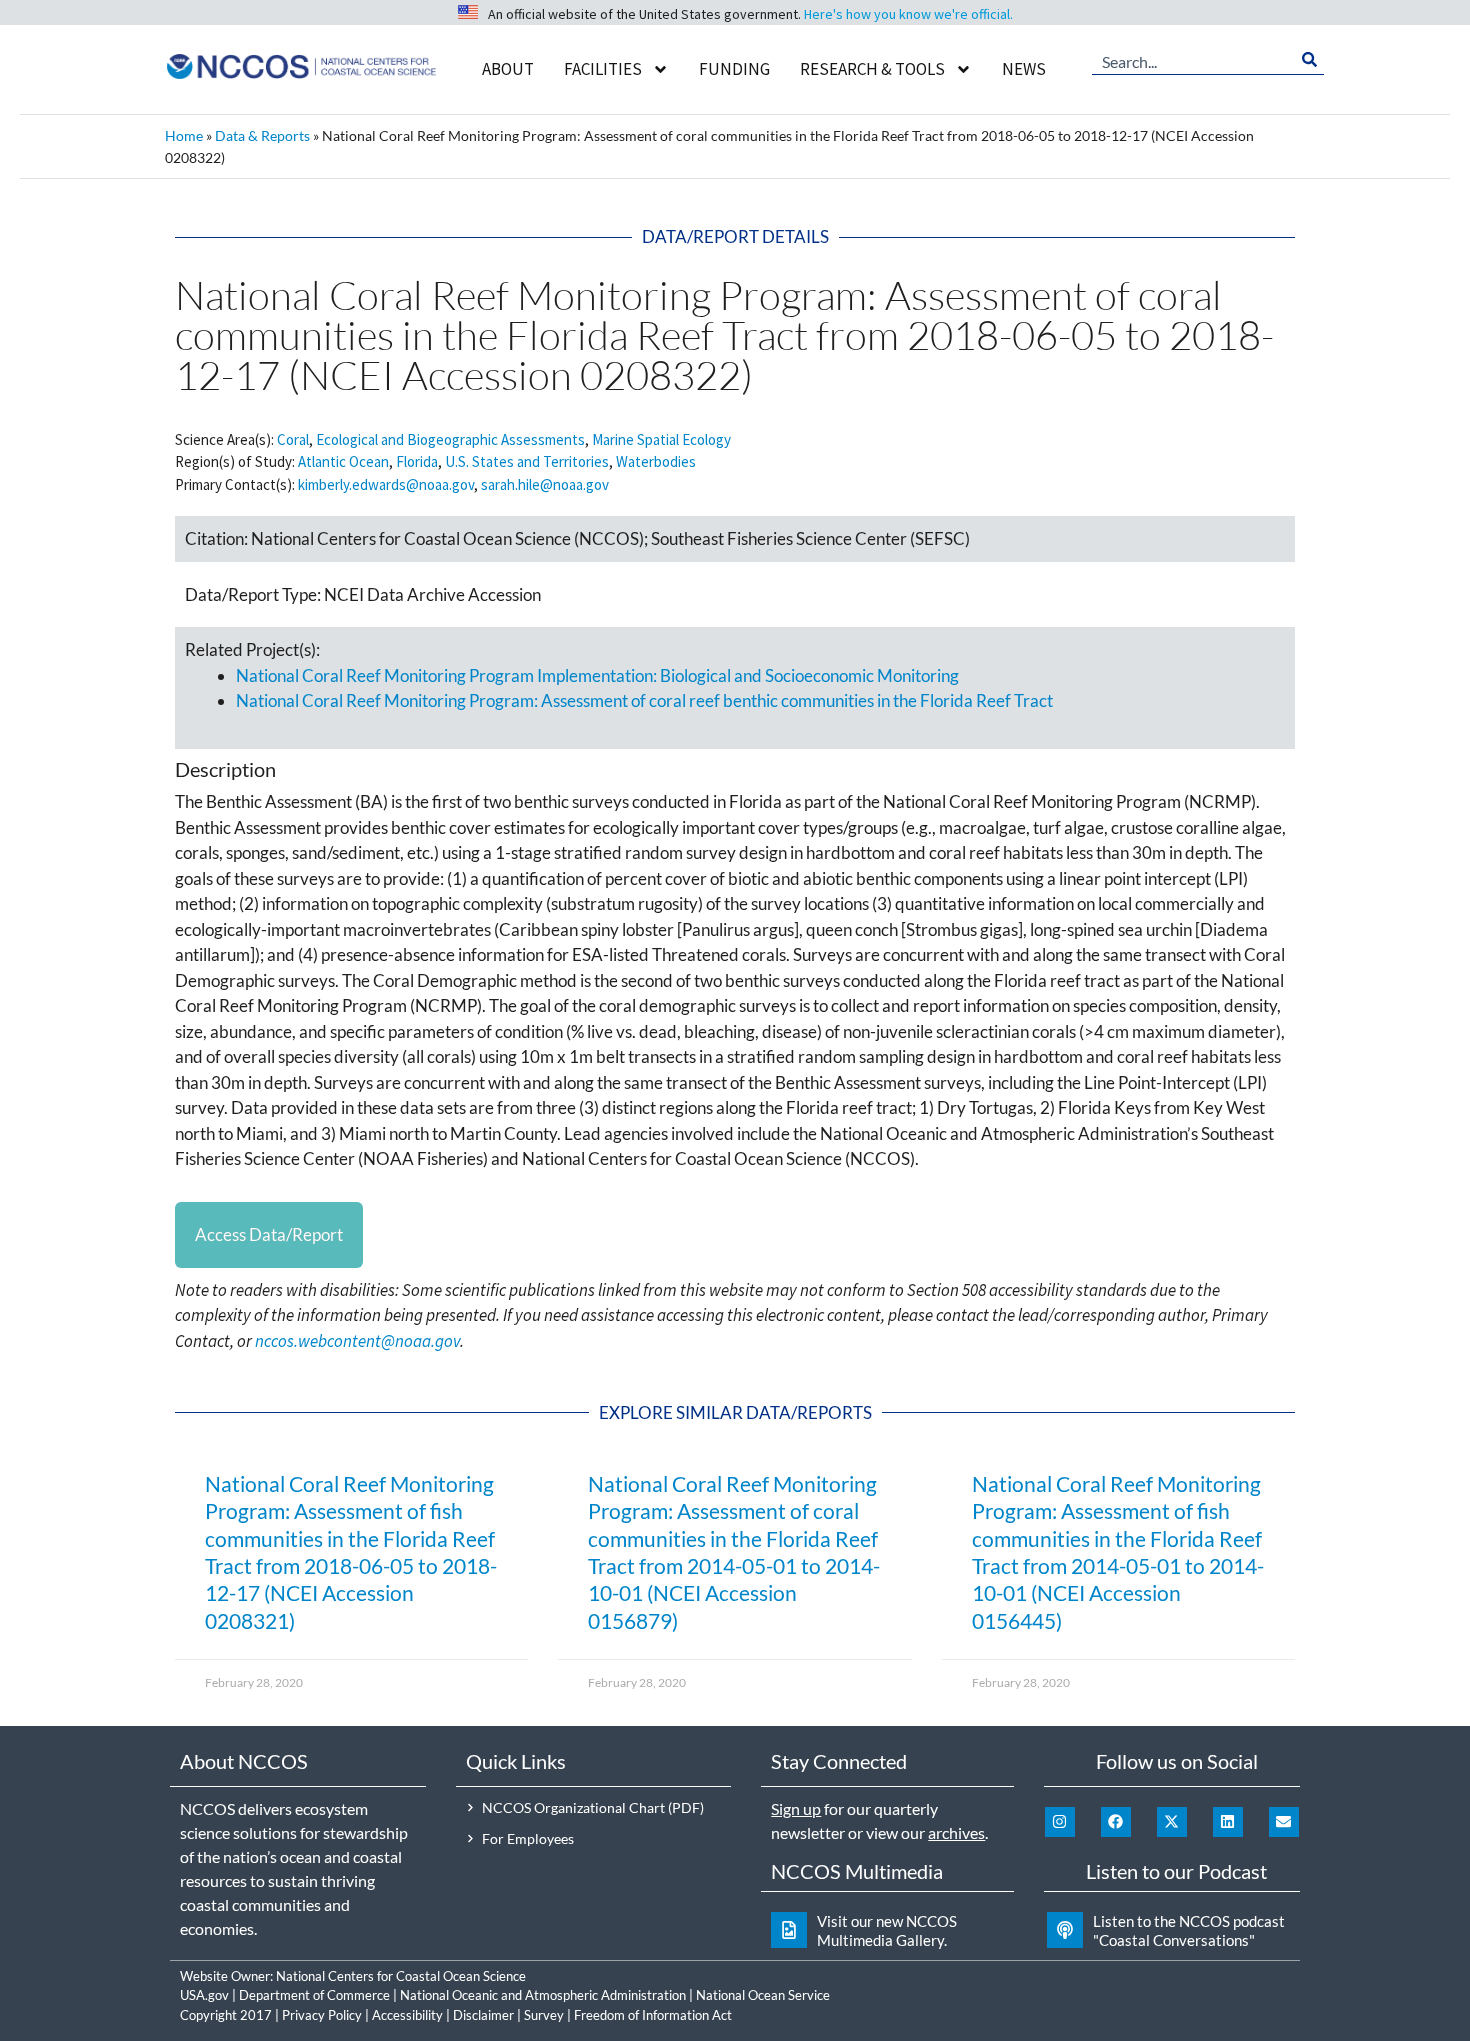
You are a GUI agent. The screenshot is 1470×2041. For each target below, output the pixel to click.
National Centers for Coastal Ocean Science (401, 1976)
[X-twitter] (1172, 1822)
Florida (417, 461)
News (1024, 69)
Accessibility (407, 2015)
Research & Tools (872, 69)
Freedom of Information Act (653, 2015)
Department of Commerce (314, 1995)
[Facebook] (1116, 1822)
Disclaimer (483, 2015)
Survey (544, 2015)
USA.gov (204, 1995)
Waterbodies (656, 461)
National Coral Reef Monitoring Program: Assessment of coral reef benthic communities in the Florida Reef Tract (644, 700)
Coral (293, 439)
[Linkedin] (1228, 1822)
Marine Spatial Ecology (661, 439)
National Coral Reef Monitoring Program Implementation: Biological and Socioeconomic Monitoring (597, 675)
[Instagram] (1060, 1822)
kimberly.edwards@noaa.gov (386, 484)
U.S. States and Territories (527, 461)
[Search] (1309, 60)
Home (184, 135)
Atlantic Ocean (343, 461)
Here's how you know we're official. (908, 14)
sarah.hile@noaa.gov (545, 484)
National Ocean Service (763, 1995)
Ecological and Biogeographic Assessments (450, 439)
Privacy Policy (322, 2015)
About (508, 69)
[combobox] (1194, 60)
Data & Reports (262, 135)
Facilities (603, 69)
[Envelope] (1284, 1822)
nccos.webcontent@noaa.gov (357, 1341)
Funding (734, 69)
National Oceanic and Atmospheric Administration (543, 1995)
